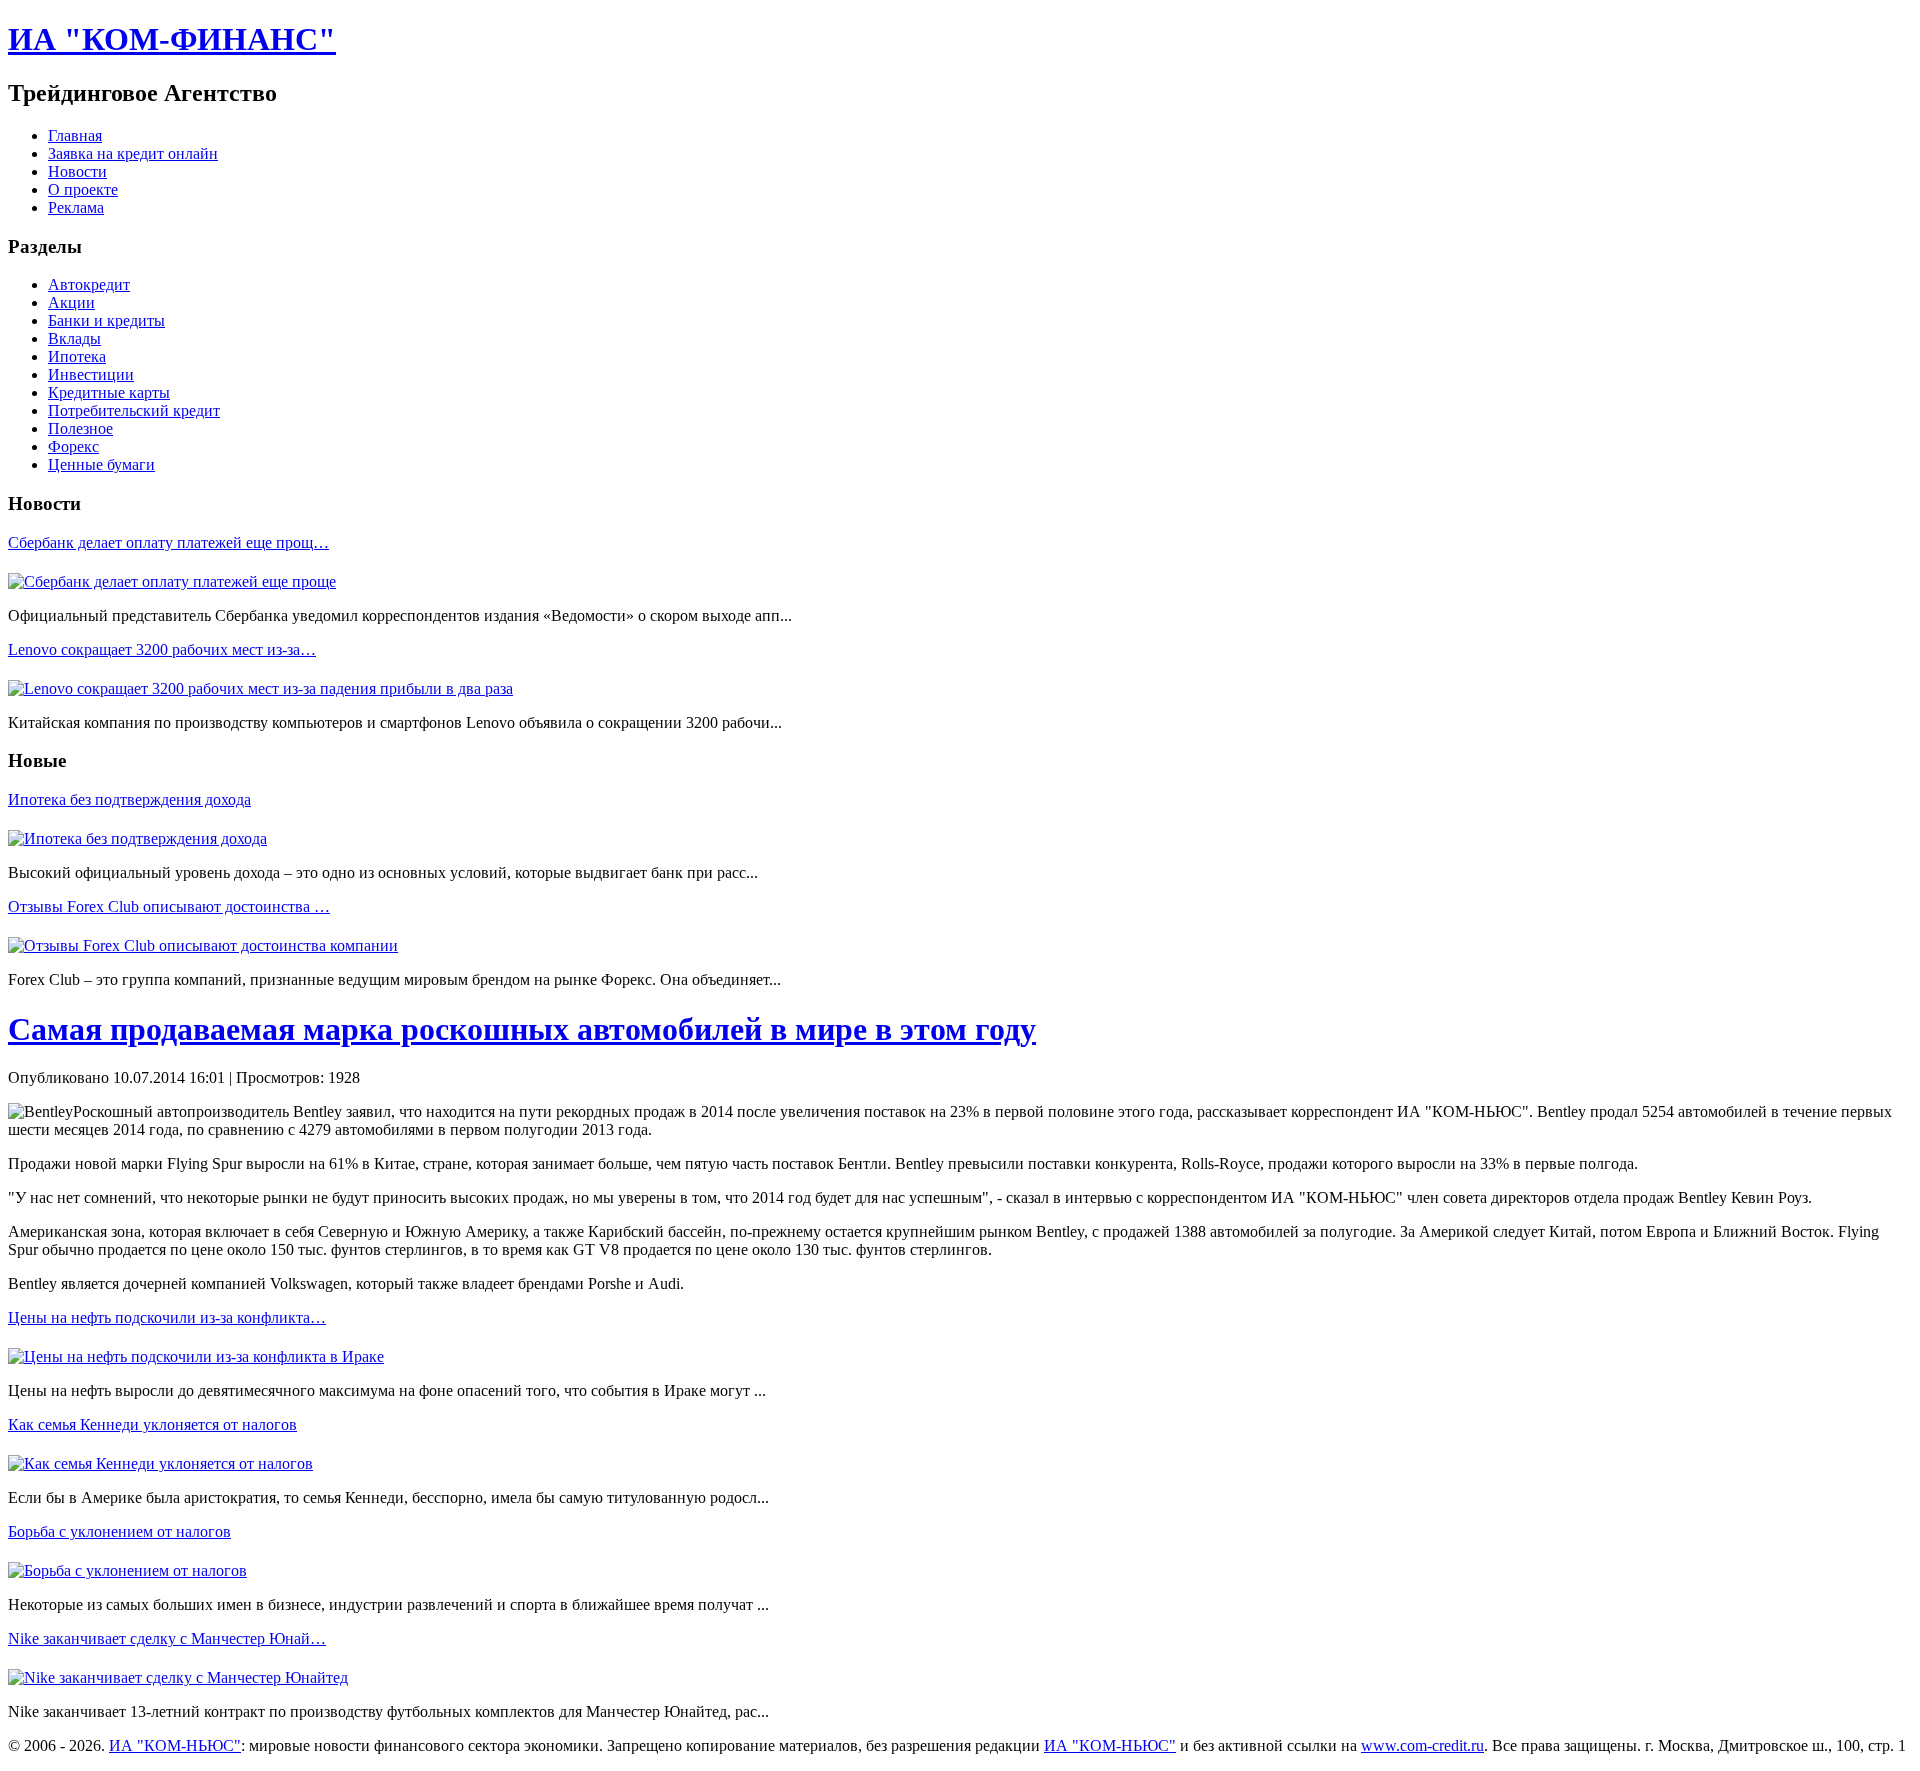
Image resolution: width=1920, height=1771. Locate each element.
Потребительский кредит (134, 410)
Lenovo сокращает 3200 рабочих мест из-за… (162, 649)
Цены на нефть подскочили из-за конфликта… (167, 1317)
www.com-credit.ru (1422, 1745)
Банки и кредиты (106, 320)
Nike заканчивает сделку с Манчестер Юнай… (167, 1638)
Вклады (74, 338)
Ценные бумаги (101, 464)
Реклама (76, 207)
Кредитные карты (109, 392)
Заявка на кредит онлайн (133, 153)
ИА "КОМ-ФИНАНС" (172, 39)
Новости (77, 171)
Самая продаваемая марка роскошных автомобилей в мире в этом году (522, 1029)
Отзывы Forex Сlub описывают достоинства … (169, 906)
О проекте (83, 189)
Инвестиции (91, 374)
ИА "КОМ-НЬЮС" (175, 1745)
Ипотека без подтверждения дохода (129, 799)
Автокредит (89, 284)
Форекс (73, 446)
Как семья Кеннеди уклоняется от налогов (152, 1424)
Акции (71, 302)
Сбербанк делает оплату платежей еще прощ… (168, 542)
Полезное (80, 428)
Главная (75, 135)
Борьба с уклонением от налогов (119, 1531)
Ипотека (77, 356)
